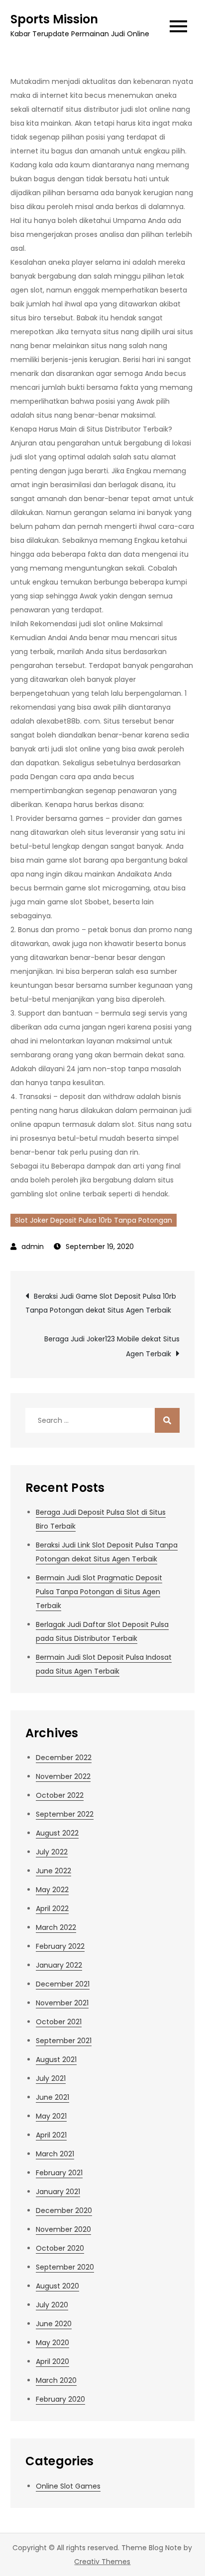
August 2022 (57, 1833)
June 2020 (54, 2324)
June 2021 (52, 2097)
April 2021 (51, 2135)
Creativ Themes (102, 2562)
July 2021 (51, 2078)
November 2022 (63, 1776)
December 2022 (64, 1758)
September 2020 (65, 2267)
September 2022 (65, 1814)
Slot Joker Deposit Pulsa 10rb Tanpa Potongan (94, 1220)
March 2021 (55, 2154)
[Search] (167, 1420)
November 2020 (63, 2229)
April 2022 (52, 1909)
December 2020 (64, 2210)
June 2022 (53, 1871)
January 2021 (58, 2192)
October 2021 (59, 2022)
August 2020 (57, 2286)
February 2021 (59, 2173)
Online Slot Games (68, 2486)
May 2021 (51, 2116)
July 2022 (52, 1852)
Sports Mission (54, 19)
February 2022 (60, 1946)
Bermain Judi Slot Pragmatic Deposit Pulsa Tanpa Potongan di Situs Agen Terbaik (99, 1592)
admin (33, 1247)
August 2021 (56, 2060)
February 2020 (60, 2399)
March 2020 (56, 2380)
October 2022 (60, 1795)
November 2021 (62, 2003)
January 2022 (59, 1965)
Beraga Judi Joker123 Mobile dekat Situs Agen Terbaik (112, 1346)
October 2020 (60, 2248)
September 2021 (64, 2041)
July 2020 (52, 2305)
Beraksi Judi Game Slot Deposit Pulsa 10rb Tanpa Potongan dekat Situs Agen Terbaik (101, 1303)
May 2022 (52, 1890)
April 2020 (52, 2361)
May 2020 (52, 2343)
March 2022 (56, 1927)
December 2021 (63, 1984)
